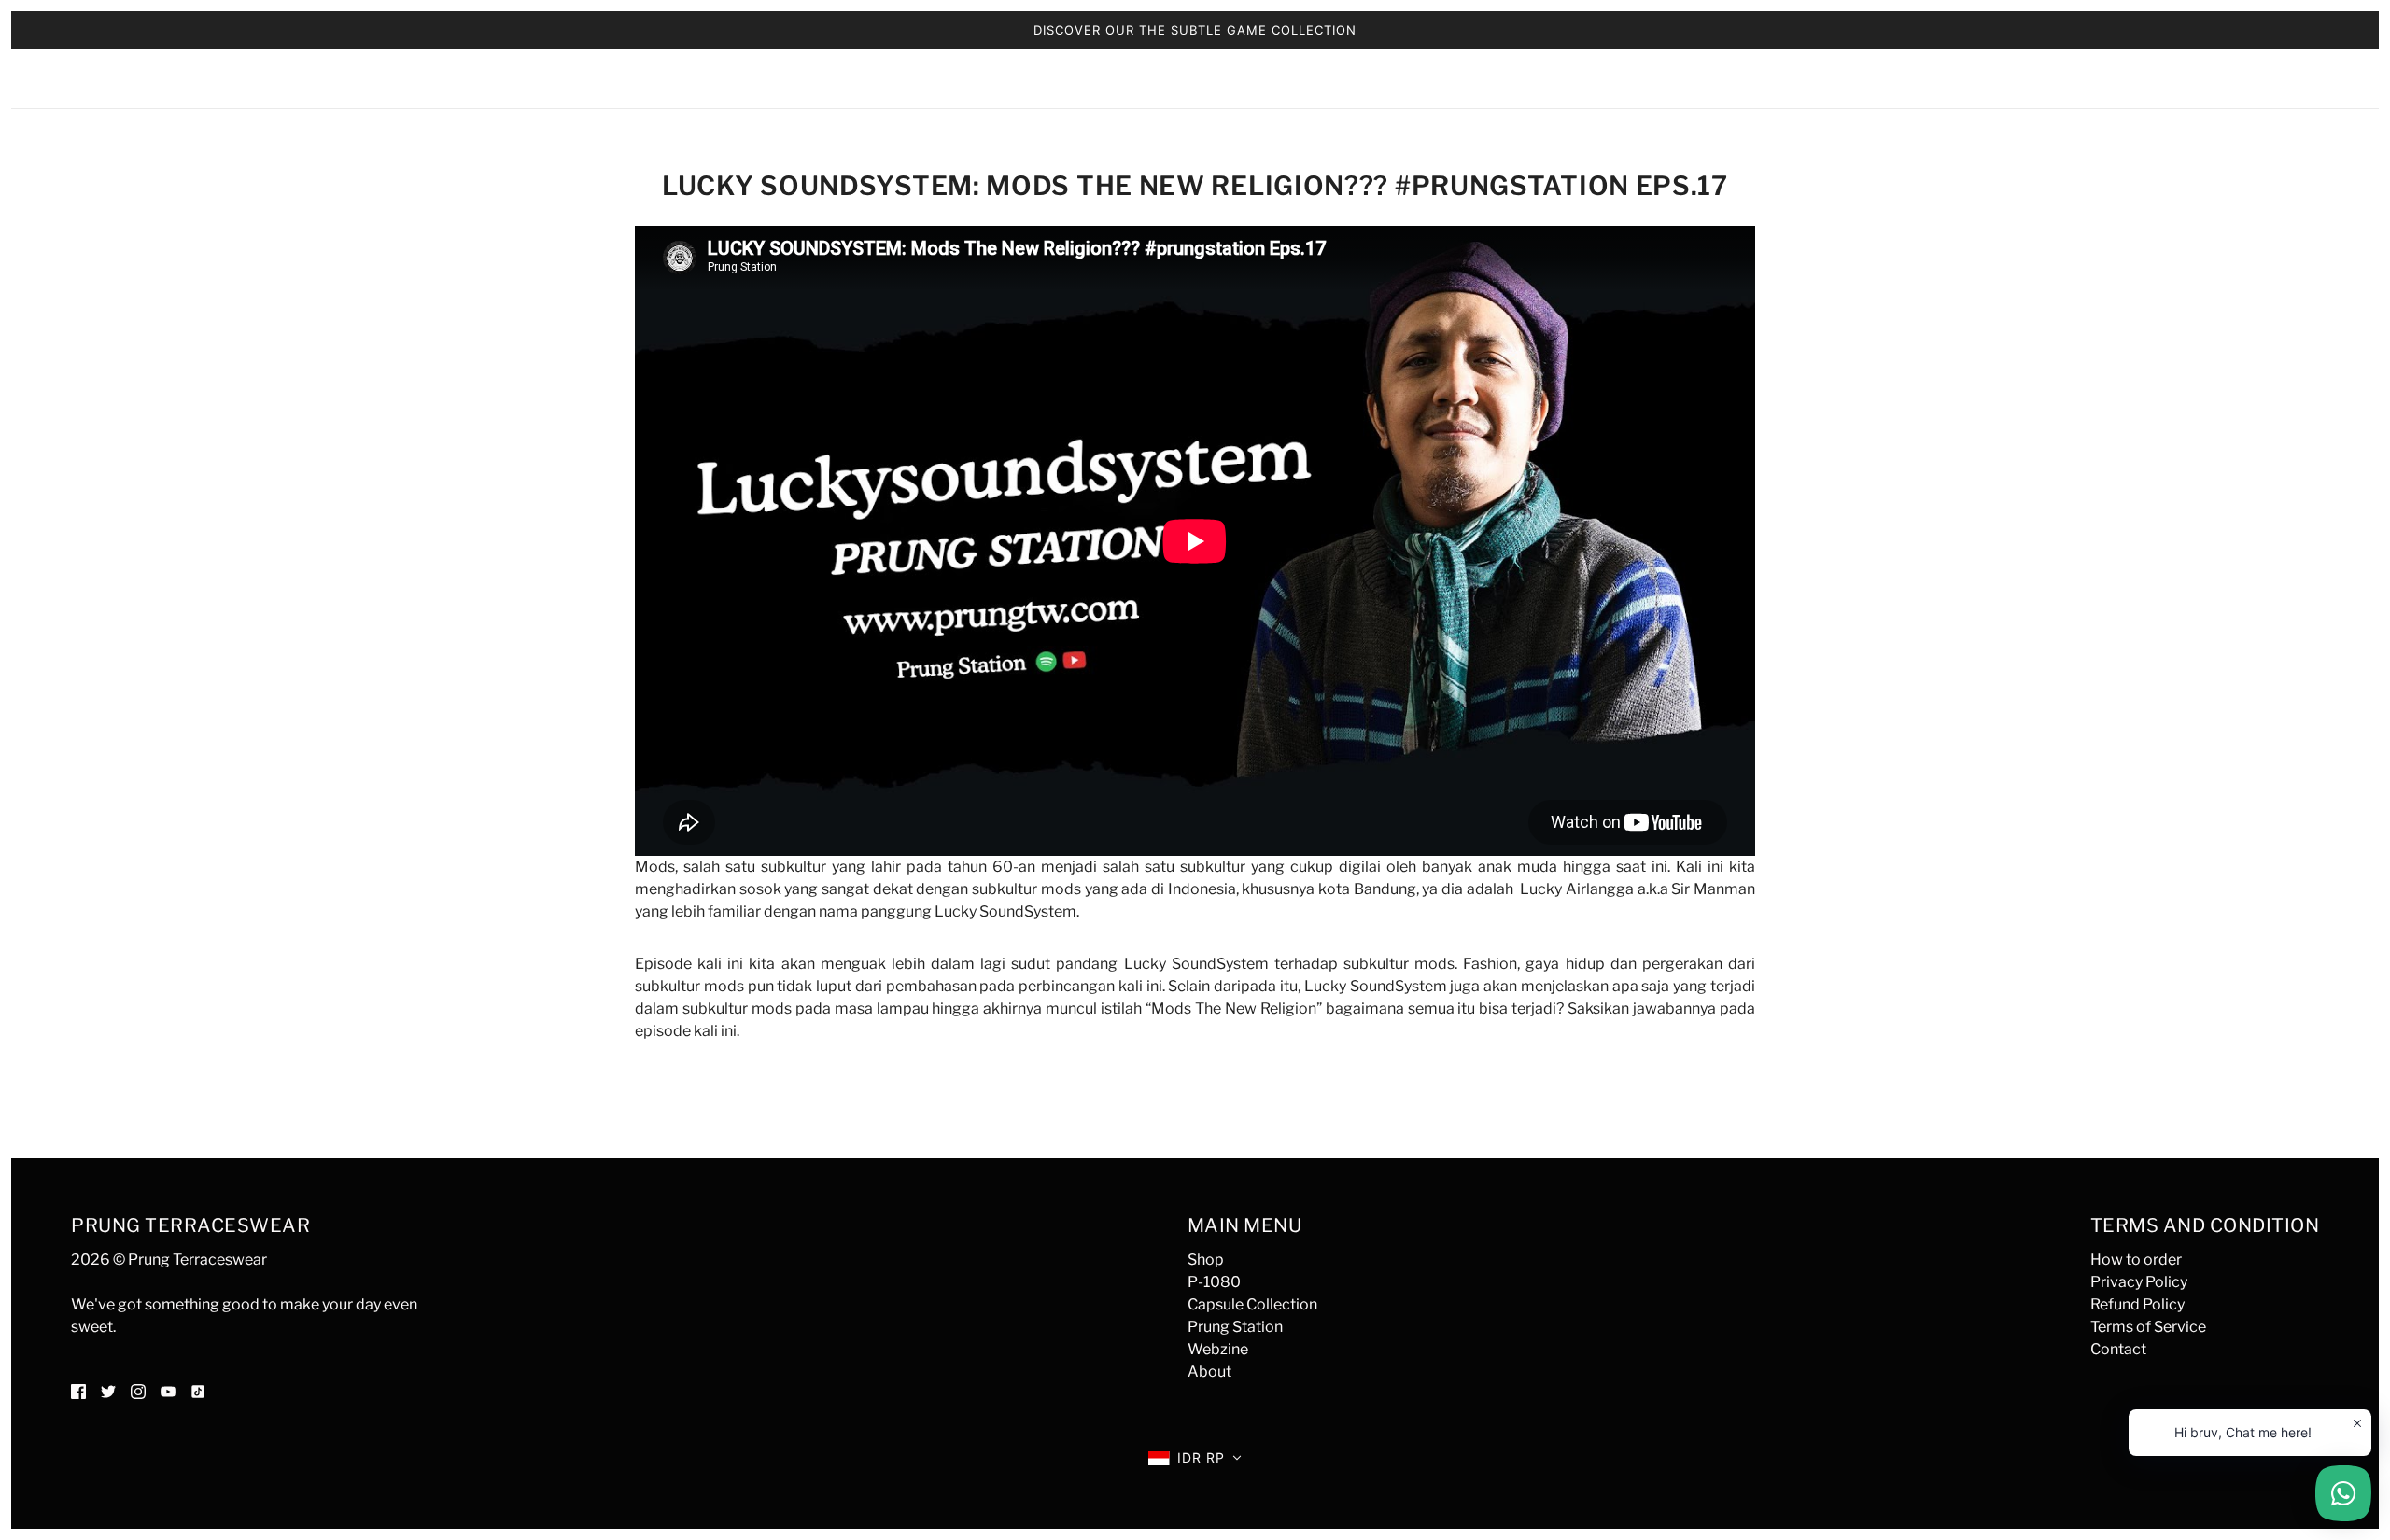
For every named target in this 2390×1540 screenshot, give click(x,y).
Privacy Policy (2139, 1282)
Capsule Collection (1252, 1304)
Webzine (1218, 1349)
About (1209, 1372)
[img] (78, 1391)
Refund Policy (2137, 1304)
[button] (1195, 1458)
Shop (1206, 1260)
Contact (2118, 1349)
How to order (2136, 1260)
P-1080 (1214, 1282)
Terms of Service (2148, 1327)
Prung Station (1235, 1327)
